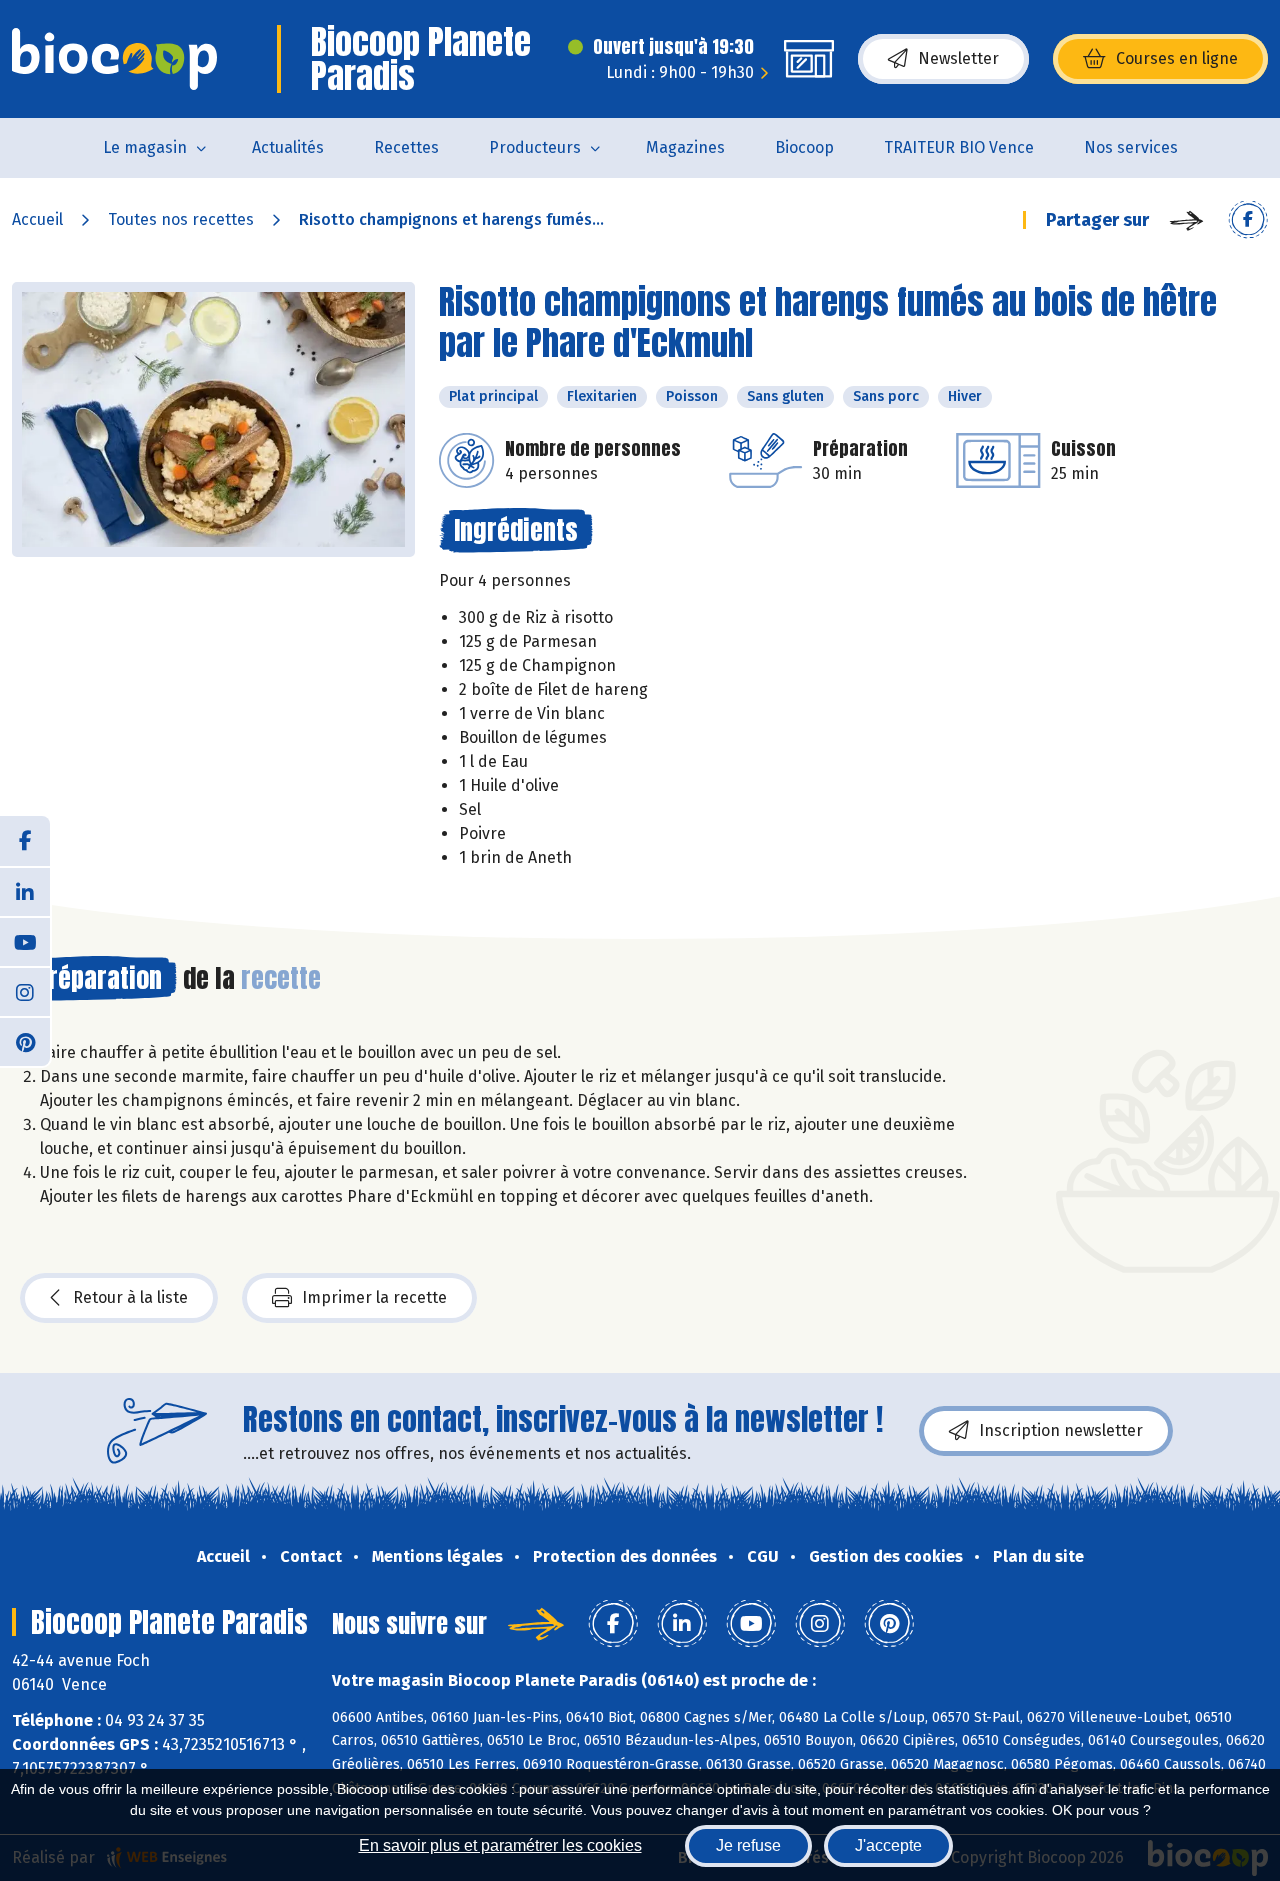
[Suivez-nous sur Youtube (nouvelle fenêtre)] (25, 941)
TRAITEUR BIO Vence (959, 147)
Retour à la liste (130, 1297)
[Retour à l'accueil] (114, 59)
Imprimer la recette (374, 1297)
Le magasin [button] (145, 147)
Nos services (1131, 147)
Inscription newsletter (1061, 1430)
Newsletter (958, 58)
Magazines (685, 147)
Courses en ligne (1177, 58)
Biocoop (804, 147)
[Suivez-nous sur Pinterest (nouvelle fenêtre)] (25, 1041)
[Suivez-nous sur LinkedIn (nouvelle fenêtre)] (25, 891)
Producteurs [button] (535, 147)
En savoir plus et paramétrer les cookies (500, 1845)
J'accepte (888, 1845)
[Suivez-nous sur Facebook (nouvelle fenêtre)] (25, 841)
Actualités (288, 147)
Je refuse (748, 1845)
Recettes (406, 147)
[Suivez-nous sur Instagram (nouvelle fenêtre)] (25, 991)
